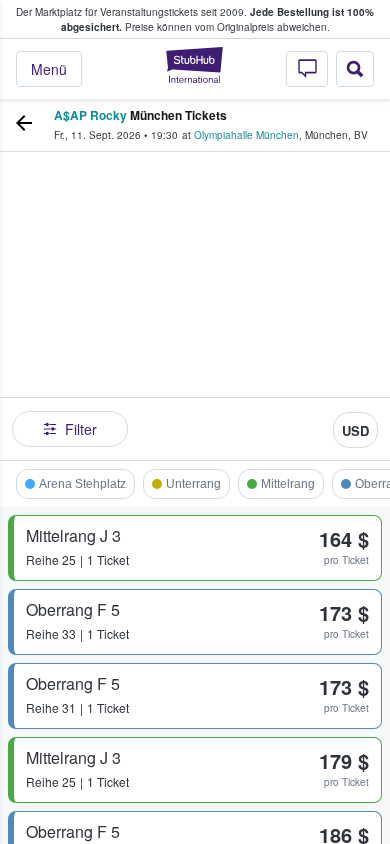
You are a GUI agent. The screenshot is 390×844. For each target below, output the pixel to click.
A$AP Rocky (90, 115)
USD (355, 430)
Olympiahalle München (246, 135)
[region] (195, 301)
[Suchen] (355, 69)
